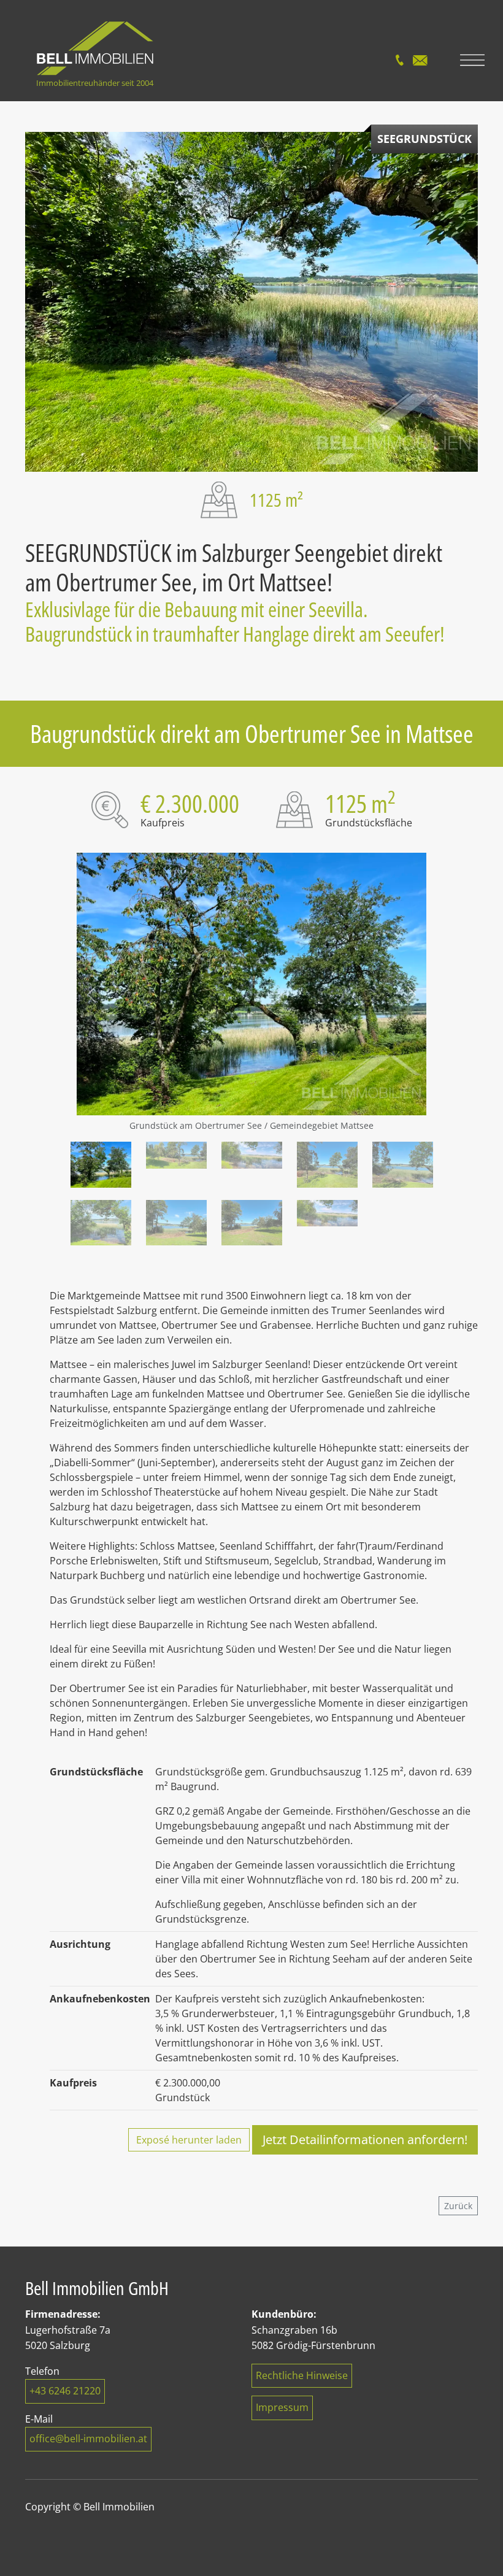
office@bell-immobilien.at (88, 2439)
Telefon (399, 60)
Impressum (282, 2407)
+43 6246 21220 (65, 2391)
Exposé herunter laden (189, 2140)
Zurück (458, 2206)
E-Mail (420, 60)
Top (468, 2547)
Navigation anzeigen (472, 60)
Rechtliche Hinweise (302, 2375)
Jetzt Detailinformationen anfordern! (365, 2140)
